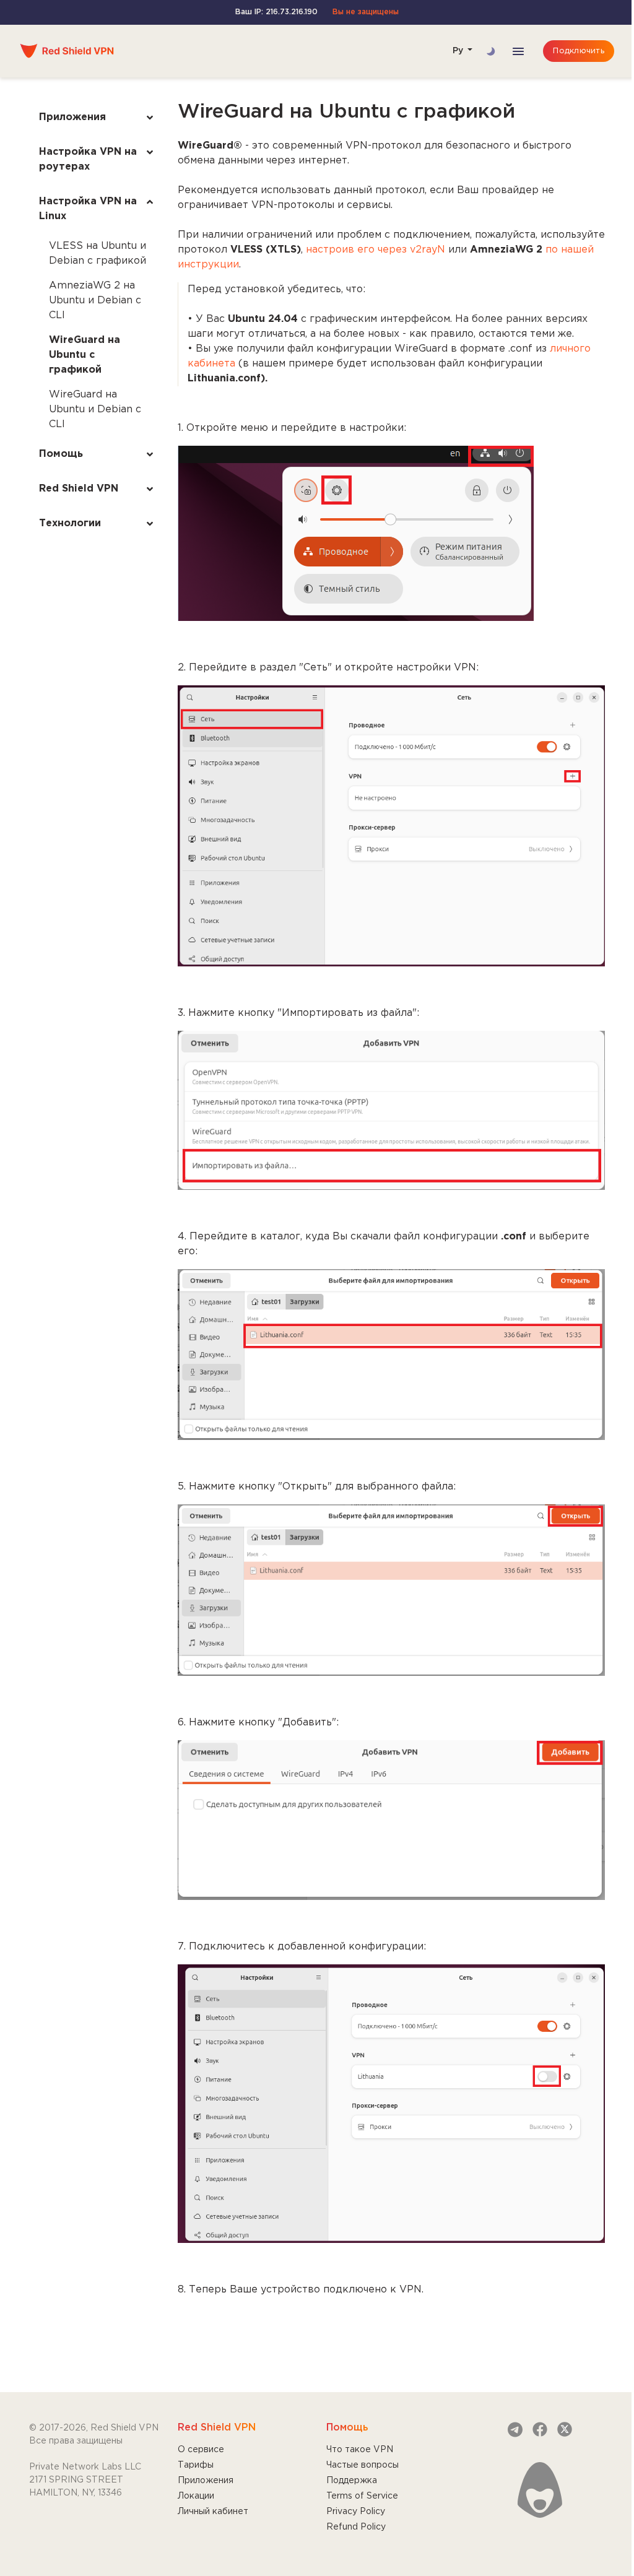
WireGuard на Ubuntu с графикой (85, 355)
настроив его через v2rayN (376, 250)
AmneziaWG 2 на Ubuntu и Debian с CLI (95, 301)
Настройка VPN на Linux (88, 209)
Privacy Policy (356, 2512)
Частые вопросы (363, 2465)
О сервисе (201, 2450)
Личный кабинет (213, 2512)
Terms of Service (362, 2496)
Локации (196, 2496)
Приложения (72, 117)
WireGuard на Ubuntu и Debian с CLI (95, 410)
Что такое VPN (360, 2450)
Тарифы (196, 2465)
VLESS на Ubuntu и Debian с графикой (98, 254)
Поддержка (352, 2481)
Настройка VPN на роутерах (88, 159)
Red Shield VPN (79, 489)
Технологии (70, 523)
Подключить (579, 51)
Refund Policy (356, 2527)
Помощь (61, 454)
